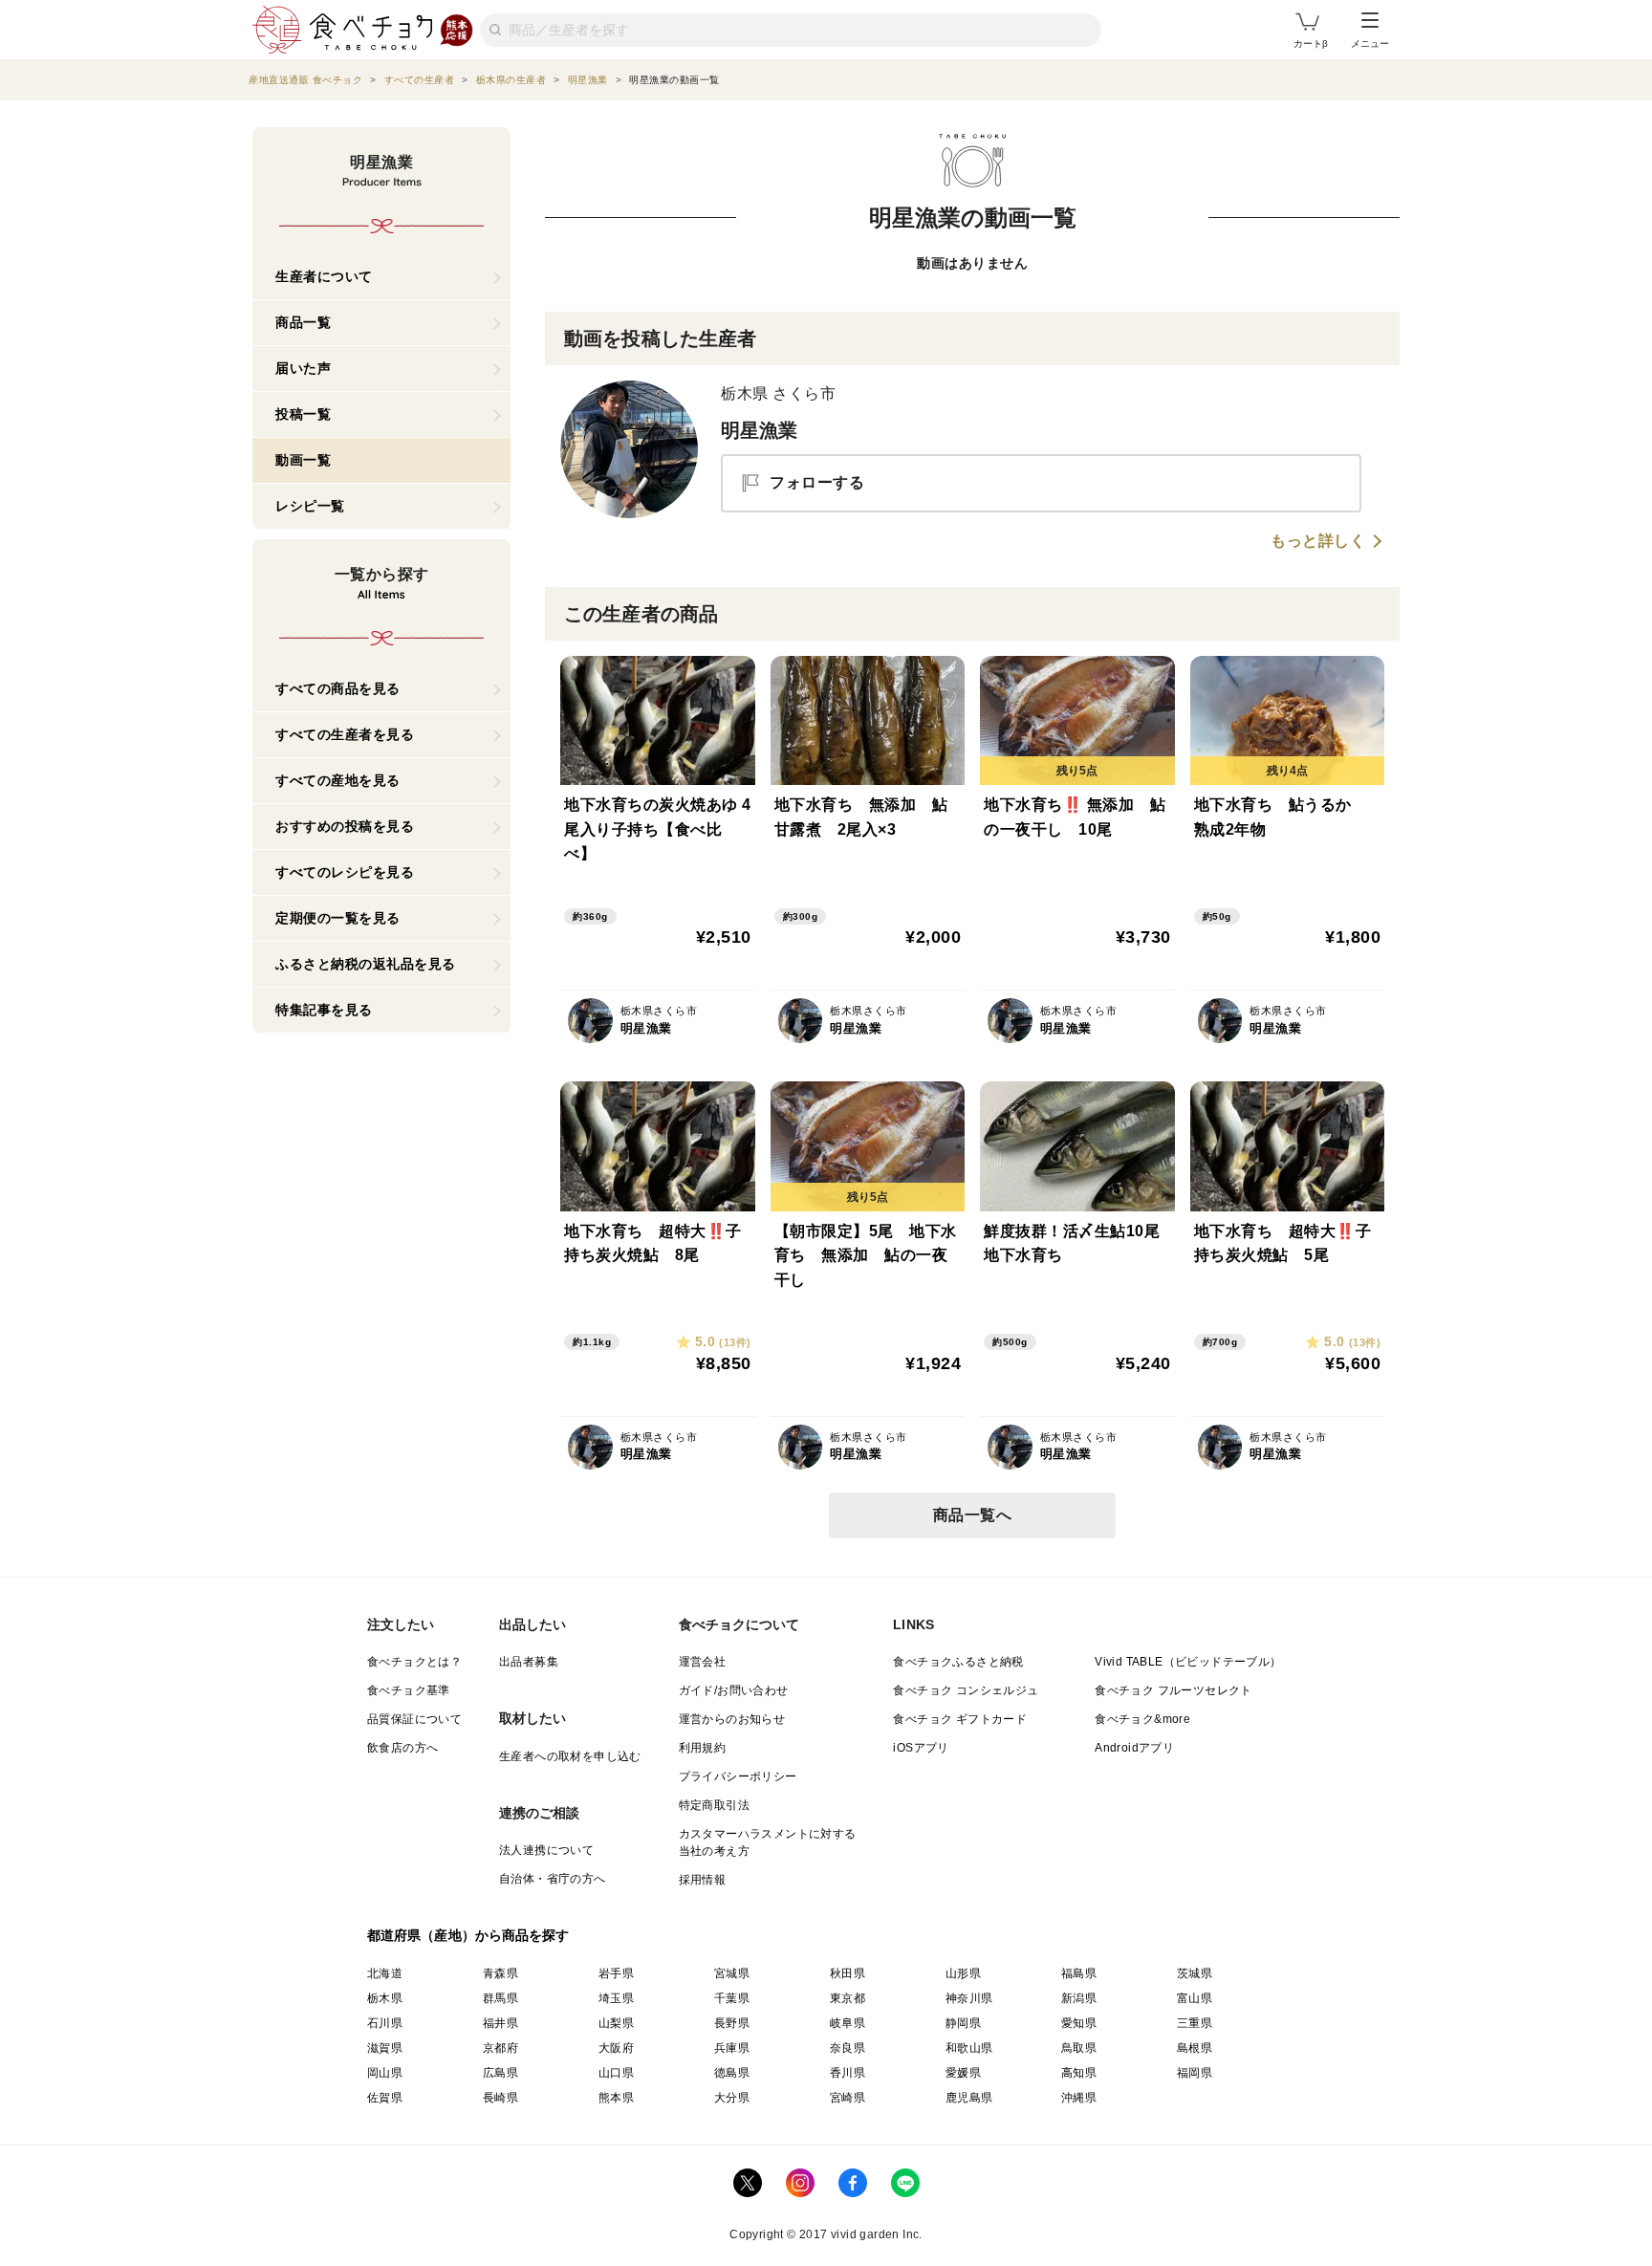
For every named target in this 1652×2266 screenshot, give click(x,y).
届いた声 (303, 368)
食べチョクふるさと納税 (958, 1662)
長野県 (732, 2023)
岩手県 (616, 1973)
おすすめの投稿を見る (345, 826)
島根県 (1195, 2048)
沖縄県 (1079, 2098)
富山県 (1195, 1998)
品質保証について (414, 1719)
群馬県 (500, 1998)
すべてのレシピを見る (345, 872)
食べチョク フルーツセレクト (1174, 1690)
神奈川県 (969, 1998)
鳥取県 (1079, 2048)
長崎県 (500, 2098)
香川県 (848, 2073)
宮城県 (732, 1973)
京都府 (500, 2048)
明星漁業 (760, 430)
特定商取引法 (714, 1805)
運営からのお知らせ (732, 1719)
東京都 (848, 1998)
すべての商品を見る (338, 688)
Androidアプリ (1134, 1748)
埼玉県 (616, 1998)
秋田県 (848, 1973)
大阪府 (616, 2048)
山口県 (616, 2073)
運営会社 (703, 1662)
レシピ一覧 (310, 506)
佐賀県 (385, 2098)
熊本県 (616, 2098)
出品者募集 (529, 1662)
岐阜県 (848, 2023)
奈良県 (848, 2048)
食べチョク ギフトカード (960, 1719)
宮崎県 (848, 2098)
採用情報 (703, 1880)
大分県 (732, 2098)
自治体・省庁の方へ (553, 1879)
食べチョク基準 (409, 1690)
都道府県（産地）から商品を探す (468, 1935)
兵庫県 (732, 2048)
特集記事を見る (324, 1010)
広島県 (500, 2073)
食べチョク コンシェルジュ (966, 1690)
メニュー (1370, 44)
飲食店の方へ (402, 1748)
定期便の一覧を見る (338, 918)
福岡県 (1195, 2073)
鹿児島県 (969, 2098)
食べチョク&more (1142, 1719)
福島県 (1079, 1973)
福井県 (500, 2023)
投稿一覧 (303, 414)
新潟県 (1079, 1998)
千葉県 (732, 1998)
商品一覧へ (973, 1515)
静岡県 (963, 2023)
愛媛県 (963, 2073)
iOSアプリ (921, 1748)
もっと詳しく (1318, 541)
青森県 (500, 1973)
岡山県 (385, 2073)
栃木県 (385, 1998)
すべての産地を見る (338, 780)
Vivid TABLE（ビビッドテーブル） (1188, 1662)
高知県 (1079, 2073)
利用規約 (703, 1748)
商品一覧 (303, 322)
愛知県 (1079, 2023)
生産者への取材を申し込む (570, 1756)
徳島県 (732, 2073)
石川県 (385, 2023)
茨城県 (1195, 1973)
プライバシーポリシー (738, 1776)
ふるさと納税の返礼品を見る (366, 964)
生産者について (324, 276)
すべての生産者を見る (345, 734)
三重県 (1195, 2023)
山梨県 (616, 2023)
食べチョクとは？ (414, 1662)
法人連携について (546, 1850)
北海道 (385, 1973)
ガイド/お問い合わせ (734, 1690)
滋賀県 (385, 2048)
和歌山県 (969, 2048)
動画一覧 (303, 460)
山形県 (963, 1973)
